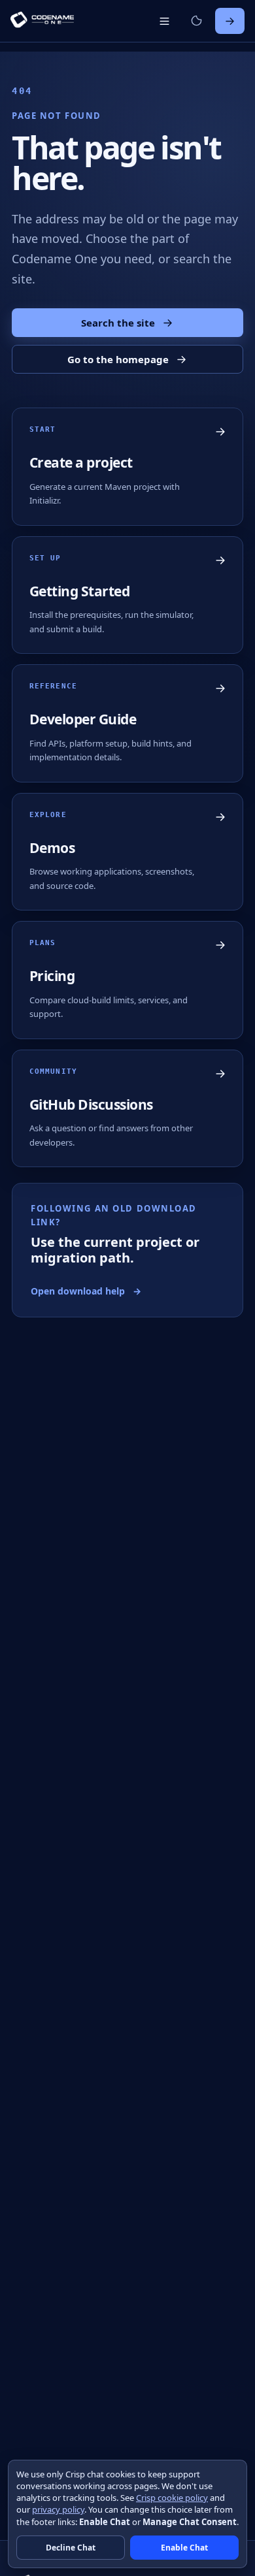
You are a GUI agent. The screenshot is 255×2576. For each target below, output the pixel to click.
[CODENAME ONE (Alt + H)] (42, 21)
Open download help (86, 1291)
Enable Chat (184, 2548)
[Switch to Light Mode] (196, 21)
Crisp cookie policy (172, 2498)
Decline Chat (71, 2548)
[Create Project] (230, 21)
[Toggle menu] (164, 21)
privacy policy (58, 2509)
